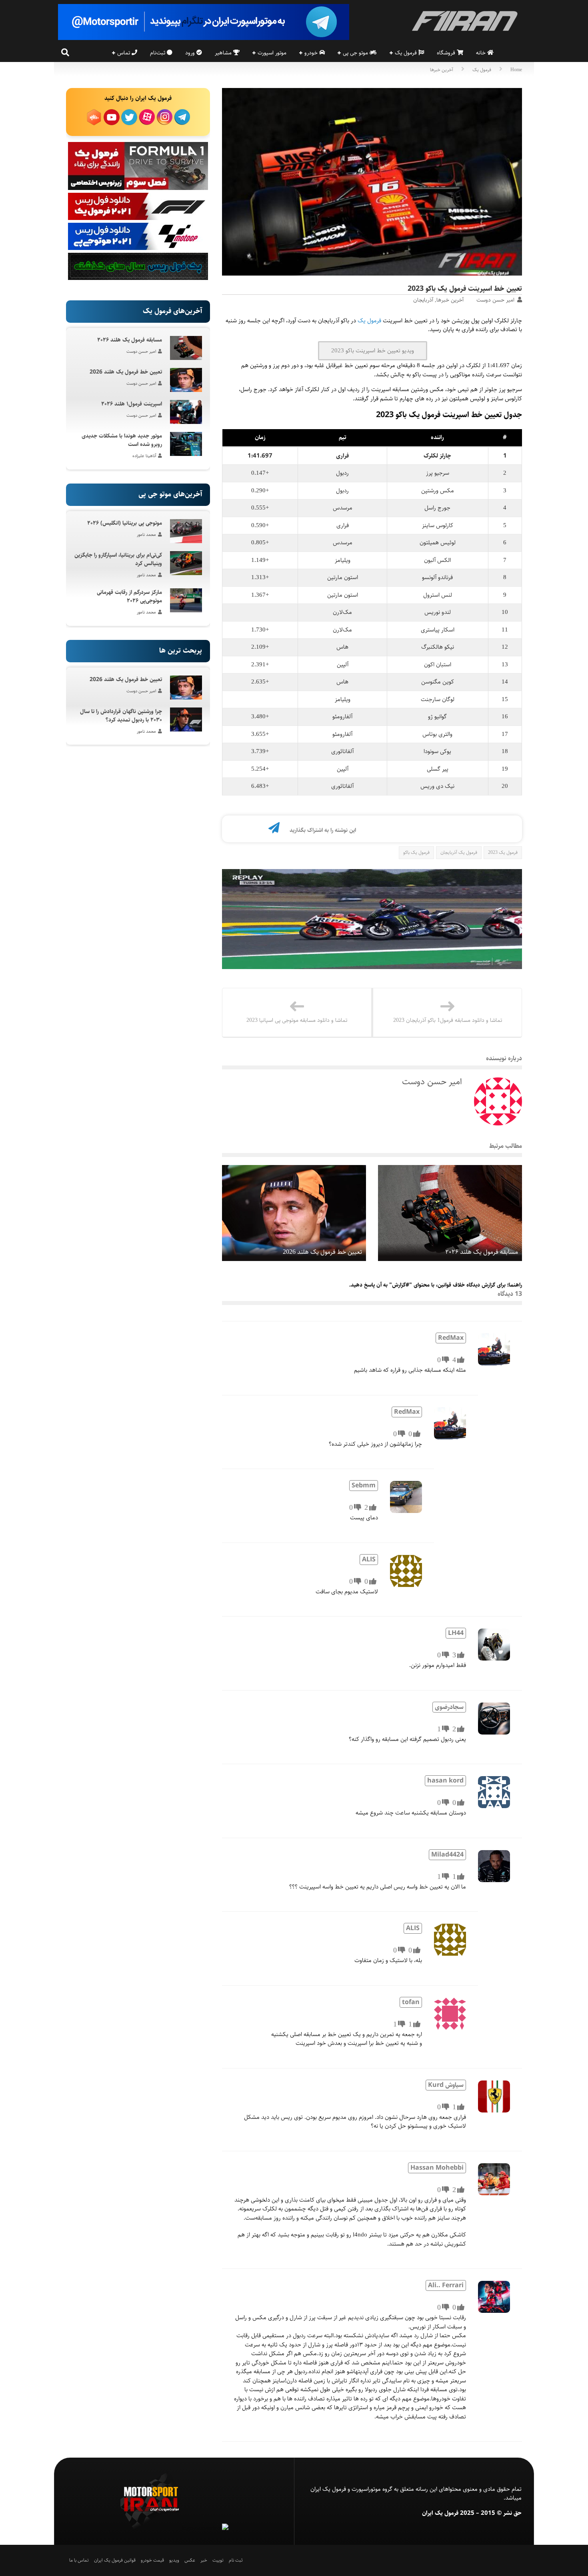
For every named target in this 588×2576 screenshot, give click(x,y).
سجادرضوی (449, 1707)
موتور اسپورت (272, 53)
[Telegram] (274, 830)
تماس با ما (79, 2560)
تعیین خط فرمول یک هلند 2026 (322, 1252)
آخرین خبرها (442, 70)
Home (516, 70)
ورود (191, 53)
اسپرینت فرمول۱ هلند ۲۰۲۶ (132, 404)
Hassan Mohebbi (437, 2168)
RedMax (451, 1338)
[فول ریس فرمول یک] (138, 218)
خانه (482, 53)
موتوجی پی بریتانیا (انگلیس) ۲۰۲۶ (125, 523)
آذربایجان (423, 300)
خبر (204, 2560)
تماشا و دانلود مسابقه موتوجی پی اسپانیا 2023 (297, 1020)
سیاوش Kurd (446, 2085)
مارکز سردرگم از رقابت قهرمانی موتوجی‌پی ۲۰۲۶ (129, 597)
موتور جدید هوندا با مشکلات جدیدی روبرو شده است (122, 440)
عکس (190, 2560)
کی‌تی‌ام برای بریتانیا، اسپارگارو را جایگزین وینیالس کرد (118, 559)
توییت (218, 2560)
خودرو (312, 53)
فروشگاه (447, 53)
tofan (411, 2002)
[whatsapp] (261, 830)
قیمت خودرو (152, 2560)
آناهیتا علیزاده (144, 456)
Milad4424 (447, 1855)
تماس (124, 53)
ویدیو (174, 2560)
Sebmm (364, 1486)
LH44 (456, 1633)
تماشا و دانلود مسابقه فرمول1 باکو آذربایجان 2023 (448, 1020)
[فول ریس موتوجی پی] (138, 248)
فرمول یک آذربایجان (459, 852)
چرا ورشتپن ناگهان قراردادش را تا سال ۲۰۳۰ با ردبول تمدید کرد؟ (121, 716)
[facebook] (248, 830)
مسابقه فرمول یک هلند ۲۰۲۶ (482, 1252)
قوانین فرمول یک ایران (115, 2560)
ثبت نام (236, 2560)
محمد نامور (146, 535)
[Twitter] (234, 830)
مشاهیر (224, 53)
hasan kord (445, 1781)
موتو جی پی (356, 53)
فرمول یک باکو (416, 852)
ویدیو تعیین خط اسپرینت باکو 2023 (373, 351)
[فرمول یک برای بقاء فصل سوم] (138, 188)
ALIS (369, 1560)
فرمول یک (407, 53)
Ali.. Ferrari (446, 2285)
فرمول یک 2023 (503, 852)
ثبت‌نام (158, 53)
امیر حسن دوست (495, 300)
